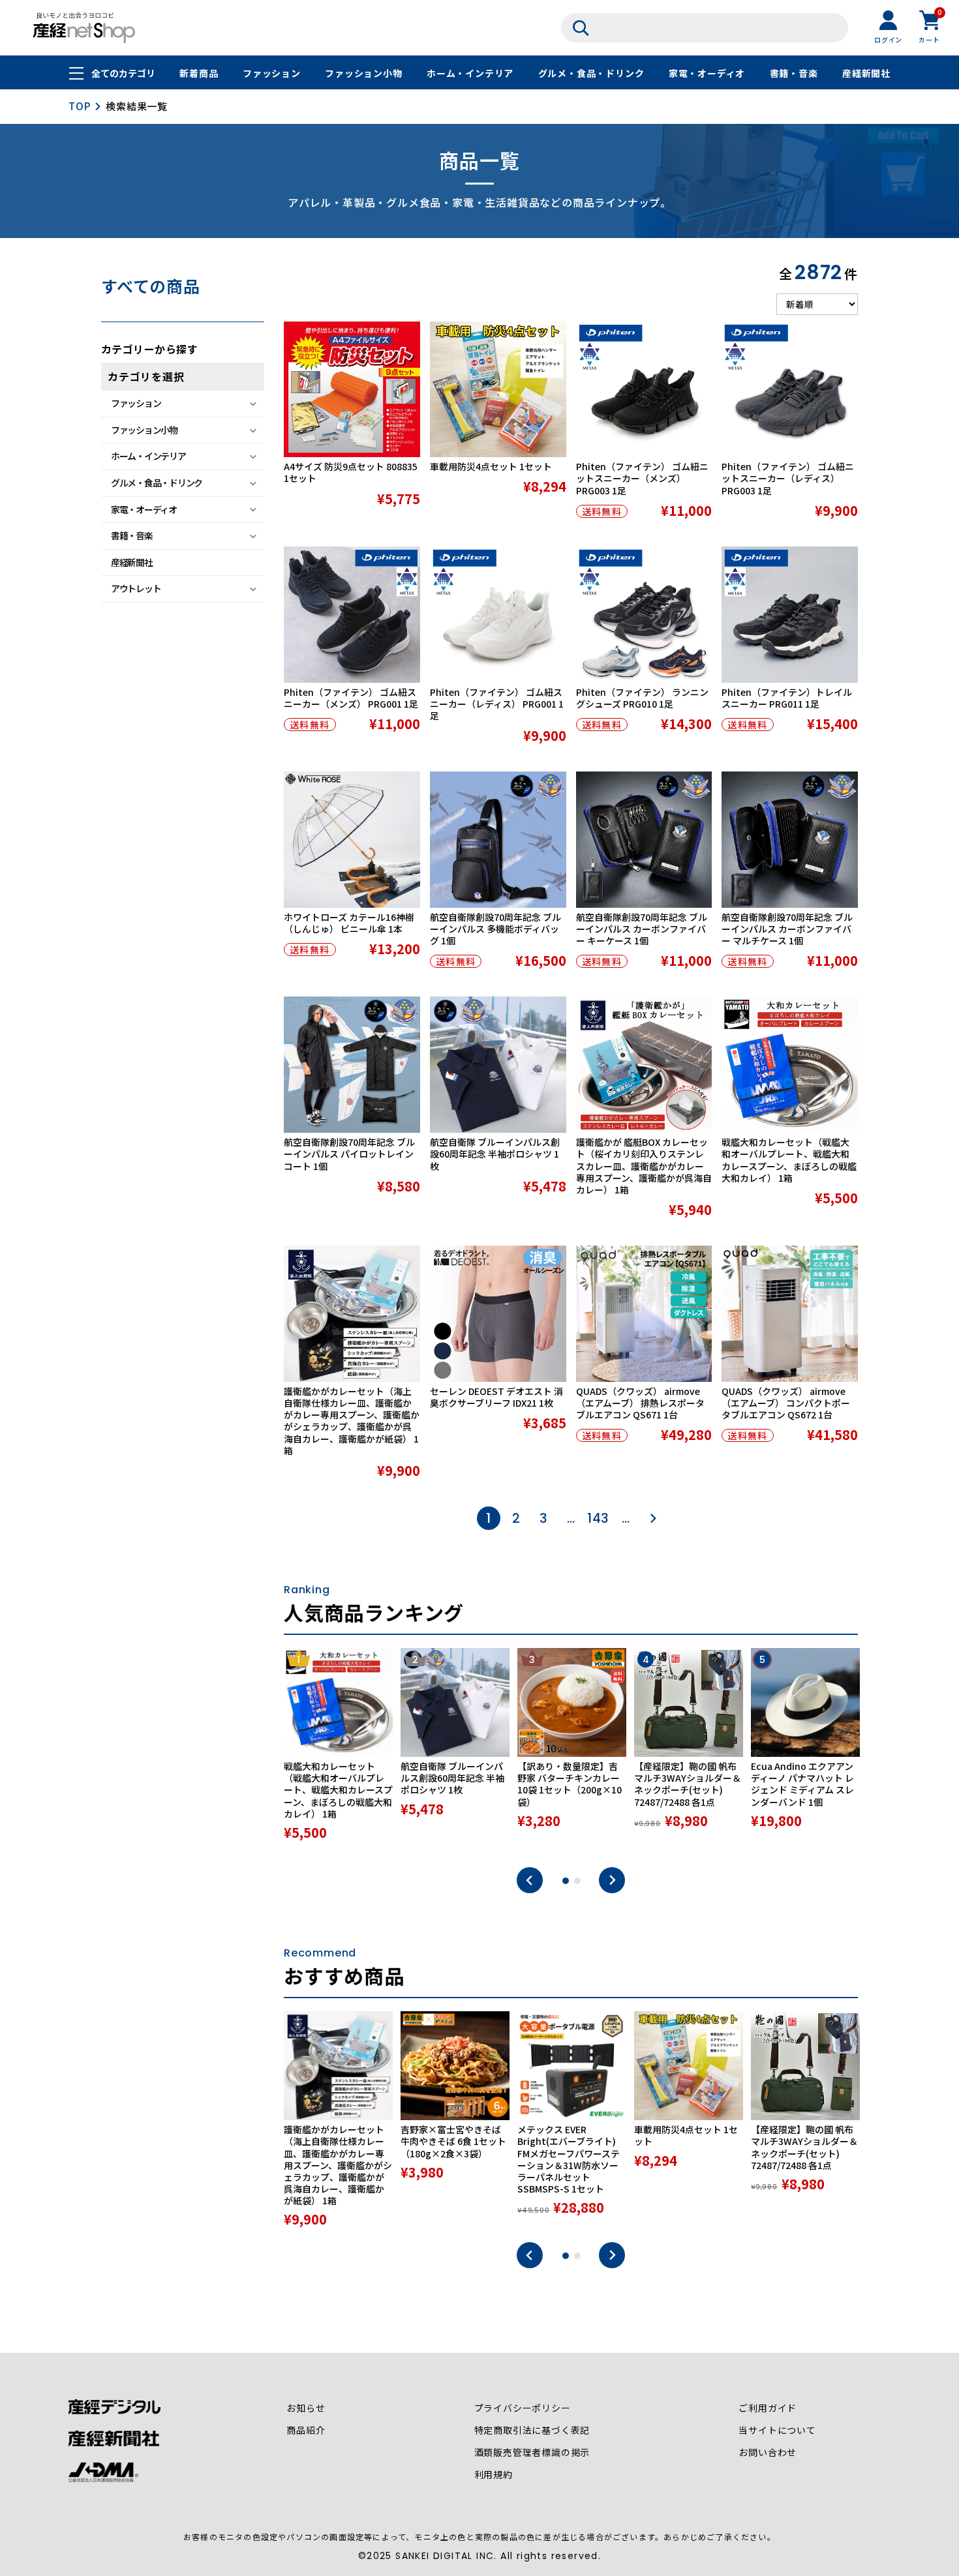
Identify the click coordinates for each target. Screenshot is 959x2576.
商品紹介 (306, 2430)
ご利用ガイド (768, 2408)
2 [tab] (577, 1881)
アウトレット (136, 588)
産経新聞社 (866, 73)
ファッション (272, 73)
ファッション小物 (363, 73)
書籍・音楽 (794, 73)
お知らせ (306, 2408)
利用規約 (494, 2474)
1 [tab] (566, 1881)
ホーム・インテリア (470, 73)
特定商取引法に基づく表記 (532, 2430)
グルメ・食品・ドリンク (591, 73)
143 (598, 1518)
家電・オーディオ (707, 73)
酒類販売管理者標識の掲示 (532, 2452)
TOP (79, 106)
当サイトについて (777, 2430)
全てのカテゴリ (123, 73)
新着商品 (199, 73)
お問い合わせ (768, 2452)
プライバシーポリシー (523, 2408)
